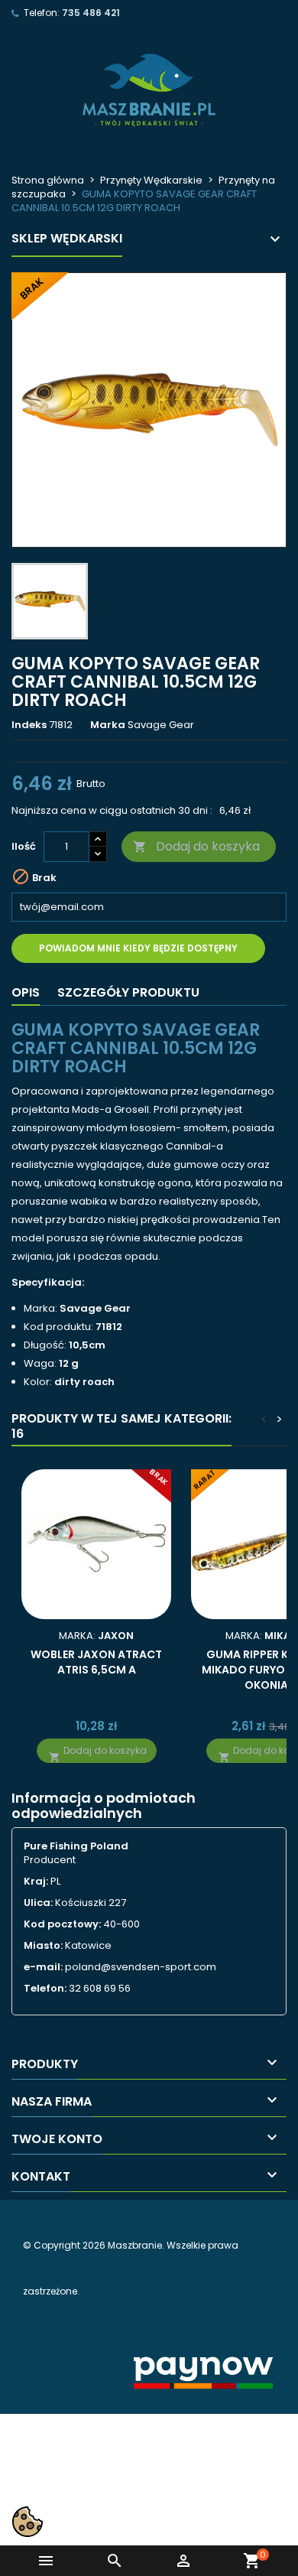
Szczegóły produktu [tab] (128, 992)
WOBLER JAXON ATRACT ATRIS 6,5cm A (96, 1662)
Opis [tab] (26, 992)
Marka (108, 725)
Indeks (29, 725)
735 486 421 (91, 13)
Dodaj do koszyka (196, 846)
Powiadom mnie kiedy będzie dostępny (138, 948)
